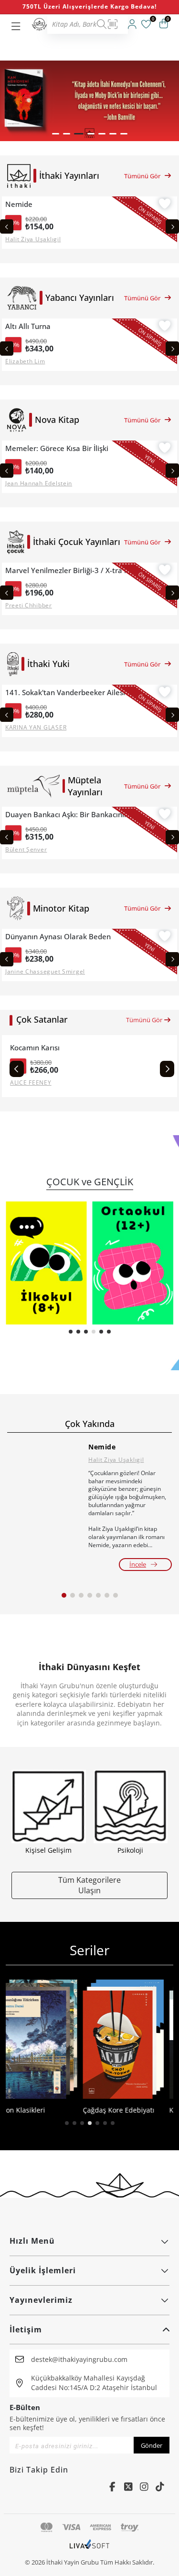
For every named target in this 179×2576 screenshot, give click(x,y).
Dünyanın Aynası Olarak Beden (58, 937)
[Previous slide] (7, 226)
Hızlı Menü (32, 2241)
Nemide (19, 204)
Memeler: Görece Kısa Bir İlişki (57, 448)
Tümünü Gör (142, 176)
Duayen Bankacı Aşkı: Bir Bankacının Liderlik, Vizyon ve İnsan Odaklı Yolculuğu (72, 815)
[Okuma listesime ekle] (165, 205)
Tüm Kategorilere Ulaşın (89, 1885)
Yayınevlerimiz (41, 2300)
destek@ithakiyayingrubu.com (79, 2359)
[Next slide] (172, 226)
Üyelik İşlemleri (43, 2270)
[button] (56, 134)
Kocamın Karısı (35, 1048)
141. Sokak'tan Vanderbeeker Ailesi (65, 693)
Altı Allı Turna (28, 326)
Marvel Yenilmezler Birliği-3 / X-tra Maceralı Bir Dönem (72, 570)
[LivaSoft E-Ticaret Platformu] (89, 2549)
